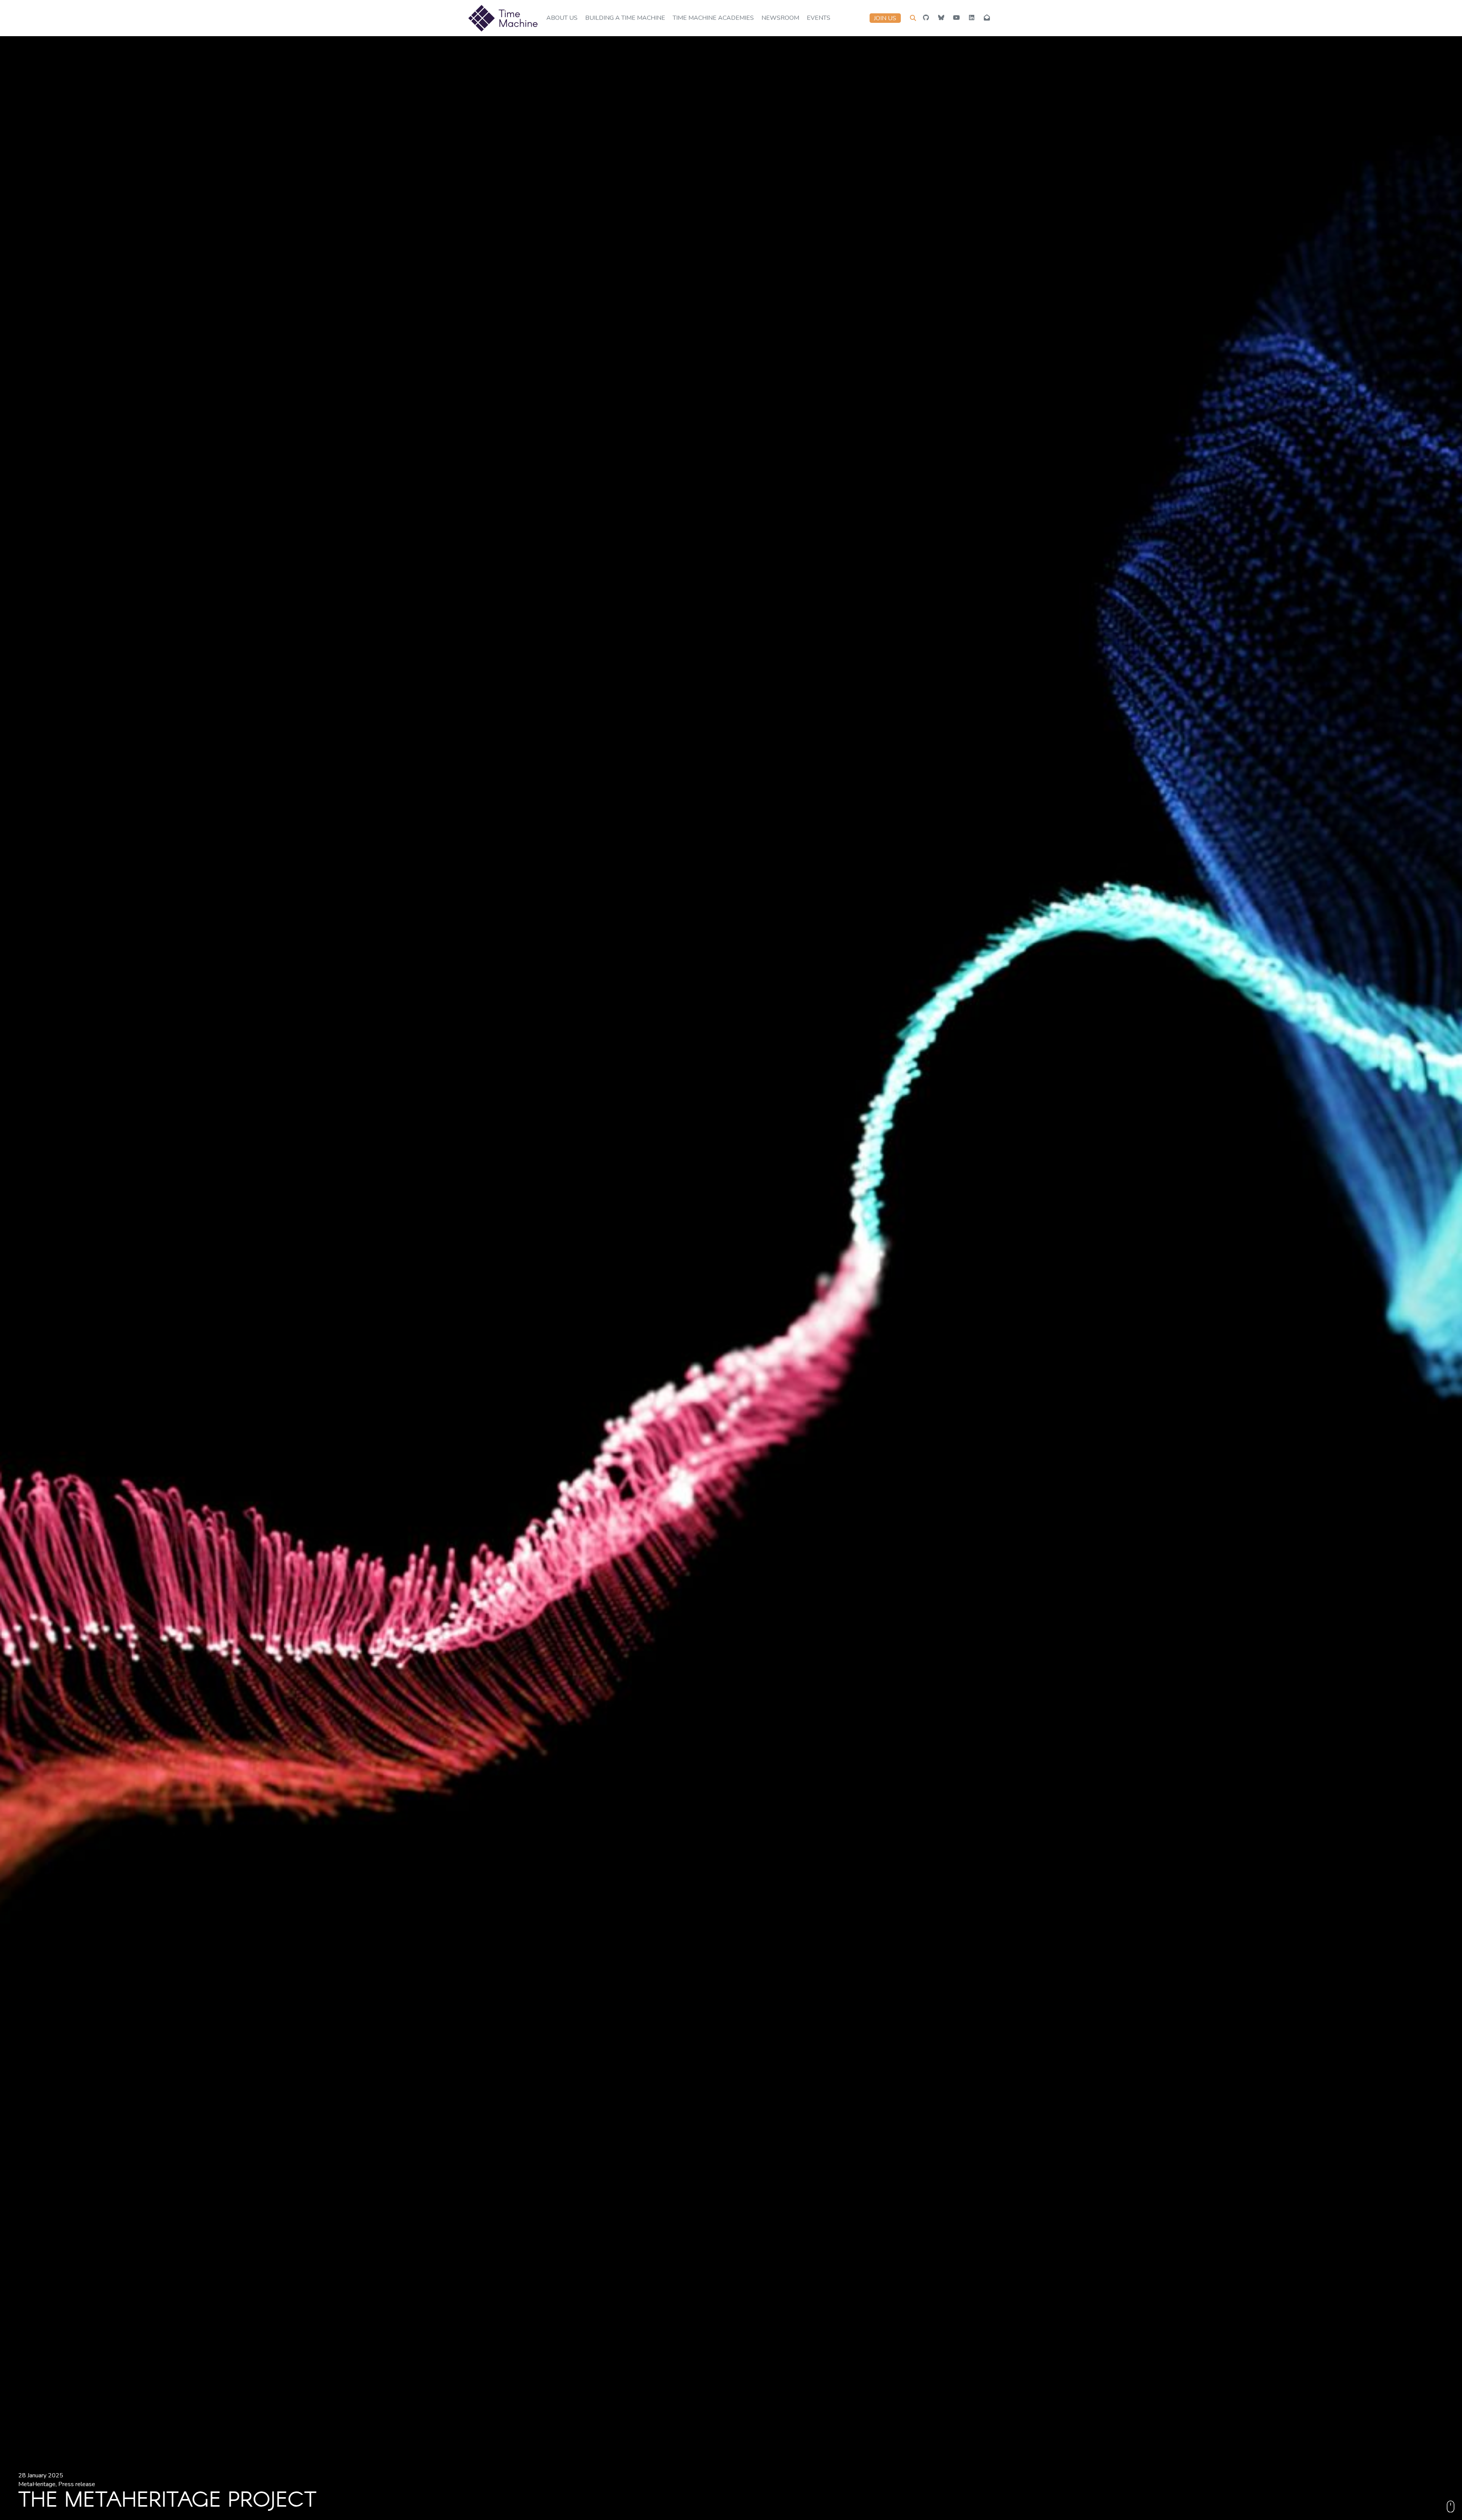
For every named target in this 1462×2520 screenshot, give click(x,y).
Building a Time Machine (625, 18)
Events (819, 18)
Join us (885, 18)
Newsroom (780, 18)
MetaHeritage (37, 2484)
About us (562, 18)
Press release (77, 2484)
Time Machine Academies (713, 18)
